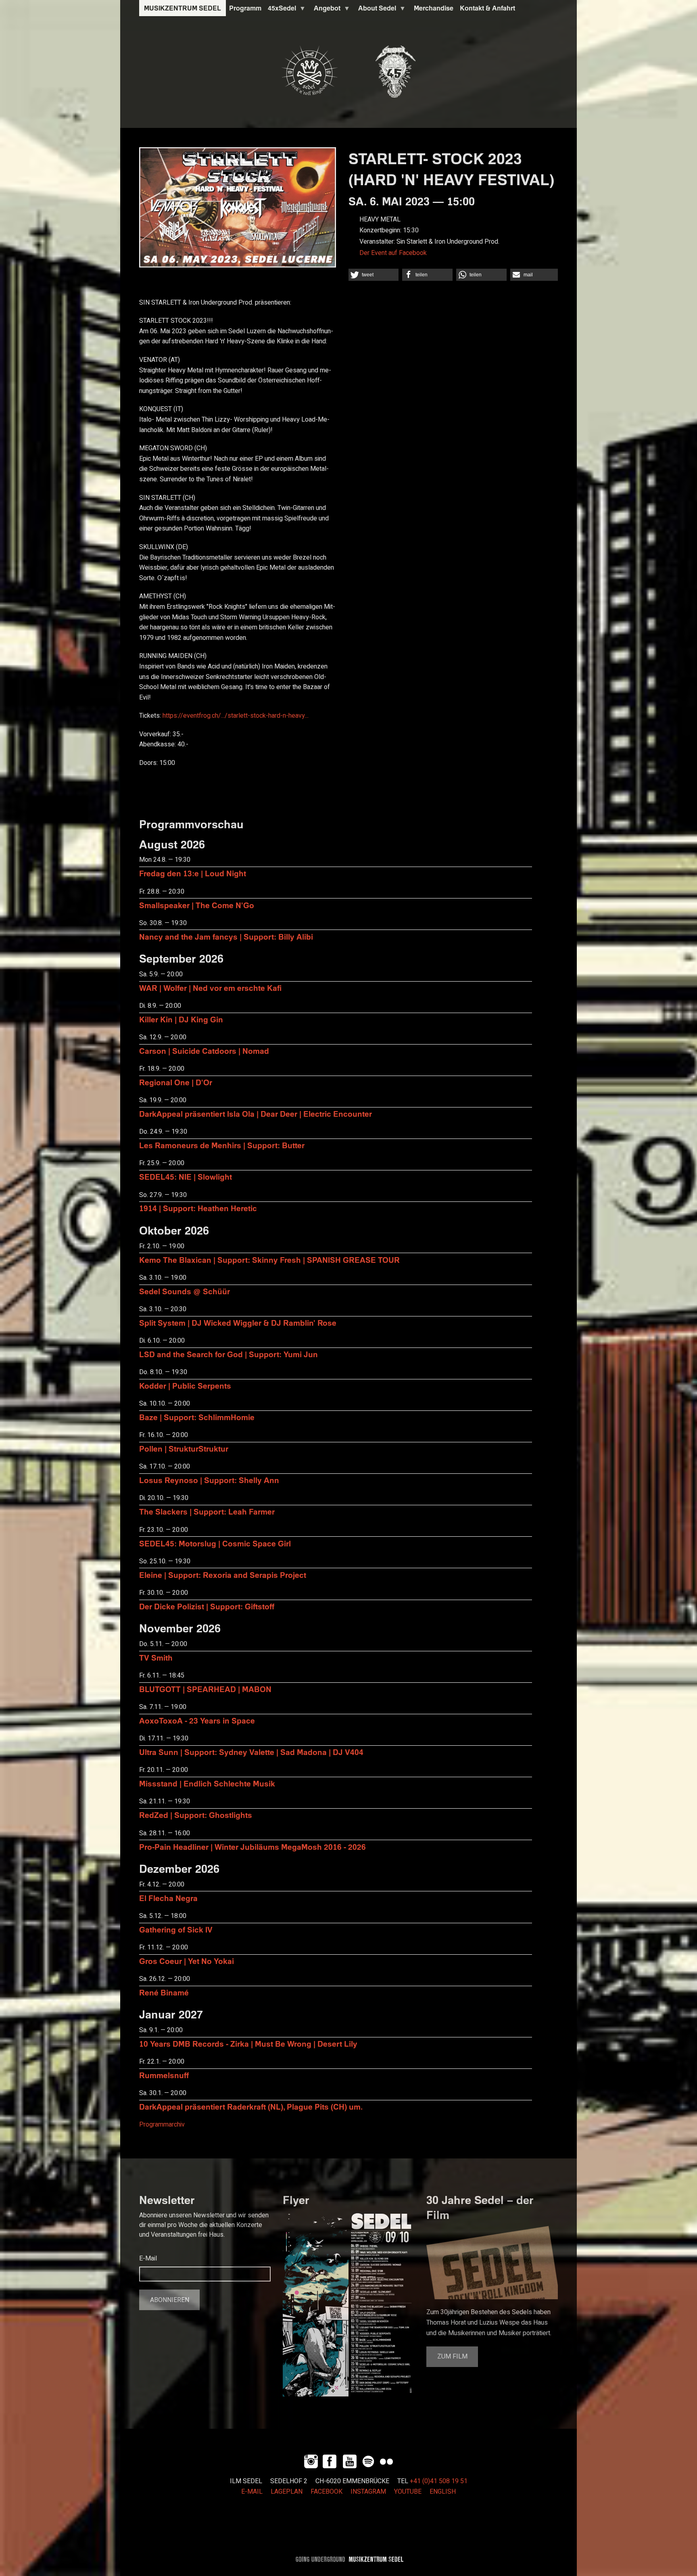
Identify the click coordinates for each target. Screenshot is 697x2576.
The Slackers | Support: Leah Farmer (207, 1512)
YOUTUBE (408, 2492)
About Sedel (376, 10)
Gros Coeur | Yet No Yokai (187, 1961)
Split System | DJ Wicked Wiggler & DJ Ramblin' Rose (238, 1323)
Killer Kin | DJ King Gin (181, 1019)
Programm (245, 8)
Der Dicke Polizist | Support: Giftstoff (207, 1606)
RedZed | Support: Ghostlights (196, 1815)
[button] (374, 275)
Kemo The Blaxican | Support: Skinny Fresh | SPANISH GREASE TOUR (269, 1260)
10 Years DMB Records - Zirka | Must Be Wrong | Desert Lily (248, 2044)
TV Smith (156, 1658)
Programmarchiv (162, 2125)
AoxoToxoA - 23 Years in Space (197, 1720)
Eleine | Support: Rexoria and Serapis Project (223, 1575)
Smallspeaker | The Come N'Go (197, 905)
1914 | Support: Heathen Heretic (198, 1208)
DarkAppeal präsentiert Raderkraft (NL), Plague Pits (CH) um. (251, 2107)
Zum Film (452, 2357)
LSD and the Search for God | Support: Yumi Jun (229, 1354)
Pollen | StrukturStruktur (184, 1449)
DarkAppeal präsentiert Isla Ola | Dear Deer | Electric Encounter (256, 1114)
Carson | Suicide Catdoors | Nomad (204, 1051)
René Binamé (164, 1992)
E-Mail (148, 2258)
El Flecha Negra (168, 1898)
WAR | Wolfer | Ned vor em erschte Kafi (210, 988)
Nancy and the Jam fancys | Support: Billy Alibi (226, 937)
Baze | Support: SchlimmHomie (197, 1417)
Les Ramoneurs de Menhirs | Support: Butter (222, 1145)
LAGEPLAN (287, 2492)
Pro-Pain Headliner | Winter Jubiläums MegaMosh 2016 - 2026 (253, 1847)
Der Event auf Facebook (393, 253)
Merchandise (434, 8)
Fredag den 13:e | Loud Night (193, 873)
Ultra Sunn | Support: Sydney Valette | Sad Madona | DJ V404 (251, 1752)
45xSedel (280, 10)
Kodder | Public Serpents (185, 1386)
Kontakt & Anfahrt (487, 8)
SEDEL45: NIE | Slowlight (186, 1177)
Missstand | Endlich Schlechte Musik (207, 1783)
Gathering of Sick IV (176, 1929)
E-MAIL (252, 2492)
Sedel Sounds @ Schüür (185, 1291)
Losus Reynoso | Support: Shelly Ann (209, 1480)
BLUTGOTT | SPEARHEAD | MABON (205, 1689)
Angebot (326, 10)
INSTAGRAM (368, 2492)
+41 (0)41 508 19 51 (439, 2481)
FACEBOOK (327, 2492)
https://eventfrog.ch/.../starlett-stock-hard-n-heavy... (236, 716)
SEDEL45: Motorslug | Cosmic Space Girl (215, 1543)
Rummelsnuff (164, 2075)
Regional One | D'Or (176, 1082)
